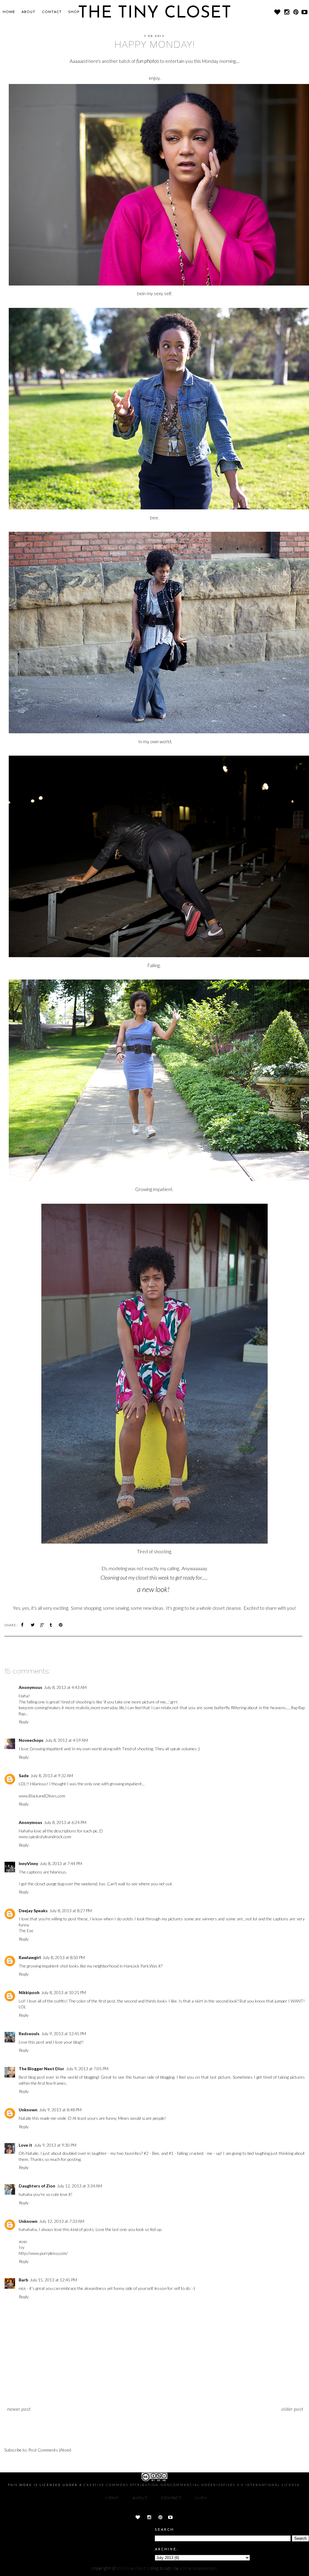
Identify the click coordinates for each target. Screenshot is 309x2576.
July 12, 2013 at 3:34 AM (80, 2186)
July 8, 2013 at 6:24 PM (65, 1822)
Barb (23, 2280)
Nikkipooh (29, 1992)
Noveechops (31, 1740)
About (29, 12)
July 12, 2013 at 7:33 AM (62, 2221)
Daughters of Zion (37, 2186)
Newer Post (19, 2409)
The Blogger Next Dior (41, 2069)
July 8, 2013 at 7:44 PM (61, 1863)
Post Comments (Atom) (50, 2450)
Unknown (28, 2110)
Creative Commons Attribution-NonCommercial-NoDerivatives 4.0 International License (192, 2485)
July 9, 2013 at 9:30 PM (55, 2145)
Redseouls (29, 2034)
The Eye (26, 1930)
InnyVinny (28, 1863)
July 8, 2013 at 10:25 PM (64, 1992)
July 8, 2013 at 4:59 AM (67, 1740)
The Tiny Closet (132, 2568)
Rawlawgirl (30, 1957)
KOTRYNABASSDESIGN (199, 2568)
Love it (25, 2145)
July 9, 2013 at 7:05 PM (87, 2069)
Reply (24, 1722)
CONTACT (52, 12)
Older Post (292, 2409)
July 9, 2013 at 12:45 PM (64, 2034)
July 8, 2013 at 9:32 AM (52, 1775)
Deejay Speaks (33, 1911)
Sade (24, 1775)
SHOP (74, 12)
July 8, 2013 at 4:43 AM (65, 1687)
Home (9, 12)
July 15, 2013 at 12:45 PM (53, 2280)
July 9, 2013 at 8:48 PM (60, 2110)
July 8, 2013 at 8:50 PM (64, 1957)
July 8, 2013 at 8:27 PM (71, 1911)
